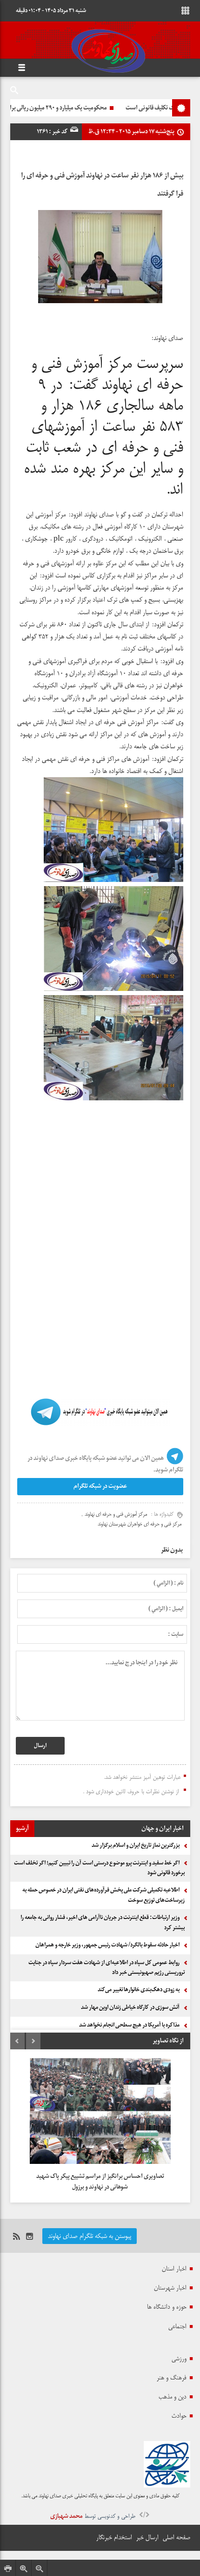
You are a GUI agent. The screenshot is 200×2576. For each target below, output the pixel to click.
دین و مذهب (173, 2397)
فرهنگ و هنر (172, 2378)
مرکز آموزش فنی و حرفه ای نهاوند (116, 1514)
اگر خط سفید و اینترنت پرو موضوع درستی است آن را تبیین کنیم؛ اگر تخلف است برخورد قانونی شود (99, 1868)
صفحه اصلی (177, 2537)
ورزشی (179, 2359)
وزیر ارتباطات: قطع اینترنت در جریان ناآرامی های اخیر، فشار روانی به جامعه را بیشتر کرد (103, 1923)
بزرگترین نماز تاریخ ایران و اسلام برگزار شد (136, 1845)
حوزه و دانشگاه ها (167, 2307)
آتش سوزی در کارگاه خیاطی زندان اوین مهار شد (130, 2007)
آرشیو (22, 1828)
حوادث (179, 2416)
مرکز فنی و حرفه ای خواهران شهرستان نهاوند (140, 1524)
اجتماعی (177, 2326)
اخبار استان (174, 2269)
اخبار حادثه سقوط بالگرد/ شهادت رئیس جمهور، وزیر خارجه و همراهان (107, 1945)
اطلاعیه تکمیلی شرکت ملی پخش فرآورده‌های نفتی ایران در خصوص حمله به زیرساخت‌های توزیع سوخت (103, 1895)
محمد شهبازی (67, 2516)
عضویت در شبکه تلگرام (100, 1486)
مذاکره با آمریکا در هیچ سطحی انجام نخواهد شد (129, 2025)
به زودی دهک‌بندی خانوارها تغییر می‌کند (139, 1990)
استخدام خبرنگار (114, 2537)
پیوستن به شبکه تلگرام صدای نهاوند (90, 2236)
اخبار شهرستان (170, 2288)
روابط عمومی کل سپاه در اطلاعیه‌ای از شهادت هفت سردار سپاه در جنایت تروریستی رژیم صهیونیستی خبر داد (107, 1968)
